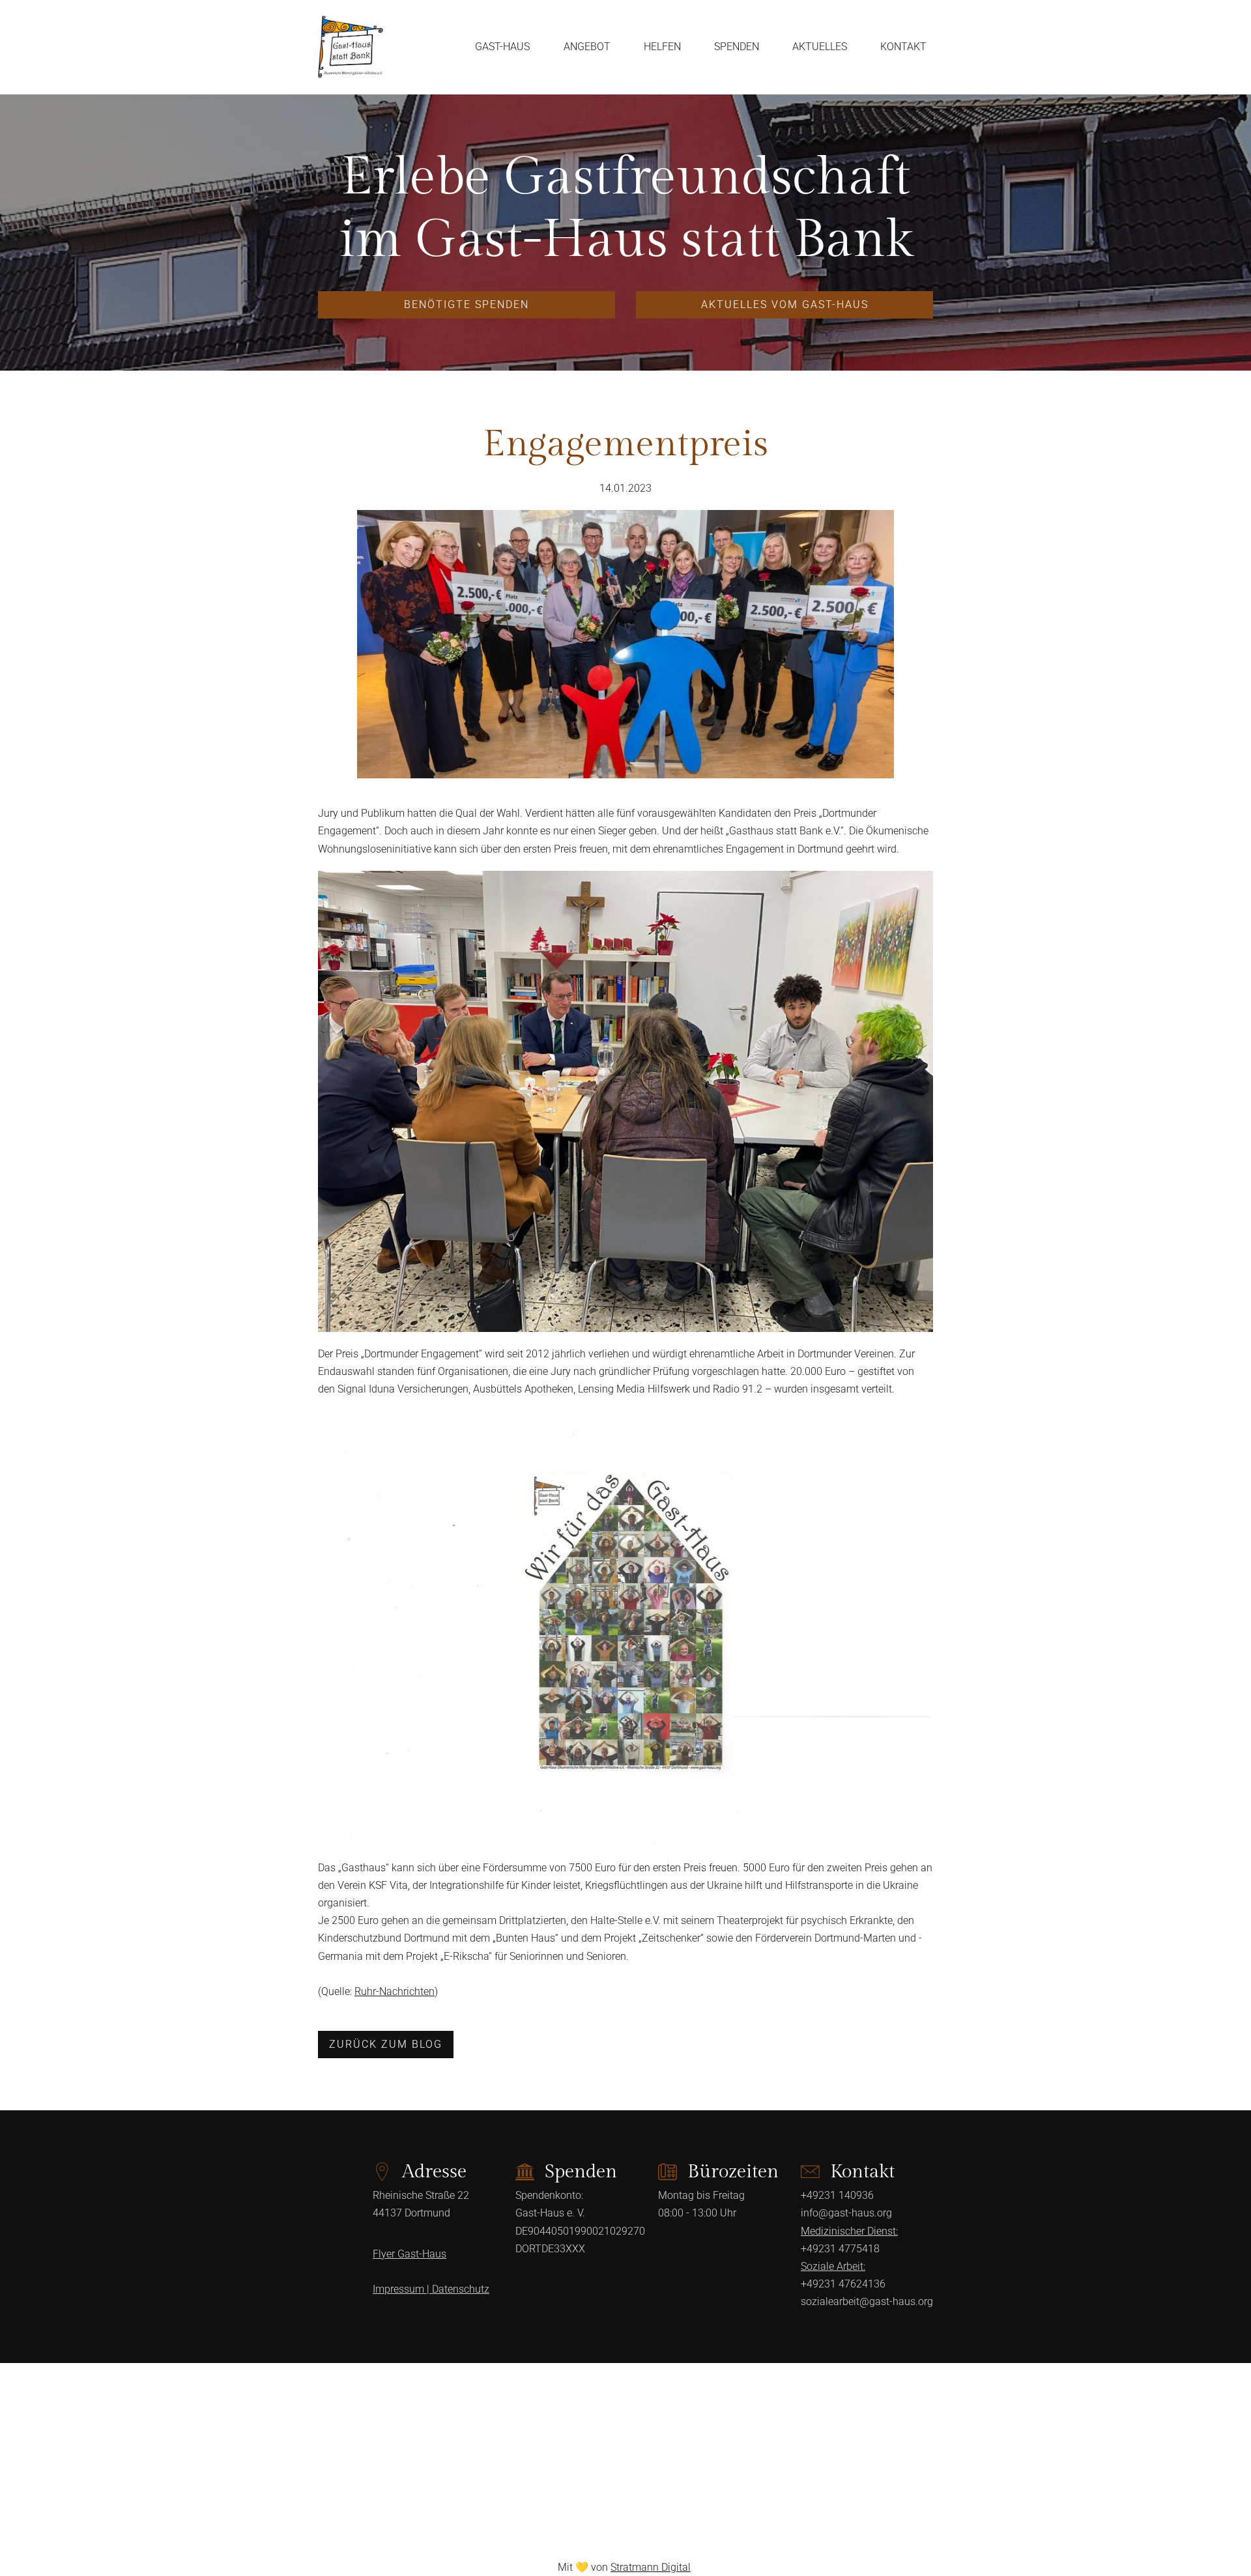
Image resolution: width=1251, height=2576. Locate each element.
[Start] (351, 47)
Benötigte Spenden (467, 304)
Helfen (662, 47)
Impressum (402, 2289)
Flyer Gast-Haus (410, 2254)
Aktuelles (820, 47)
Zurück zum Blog (386, 2044)
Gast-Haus (502, 47)
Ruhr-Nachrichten (395, 1991)
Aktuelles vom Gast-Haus (785, 304)
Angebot (587, 47)
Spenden (737, 47)
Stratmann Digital (651, 2567)
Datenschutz (461, 2289)
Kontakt (903, 47)
